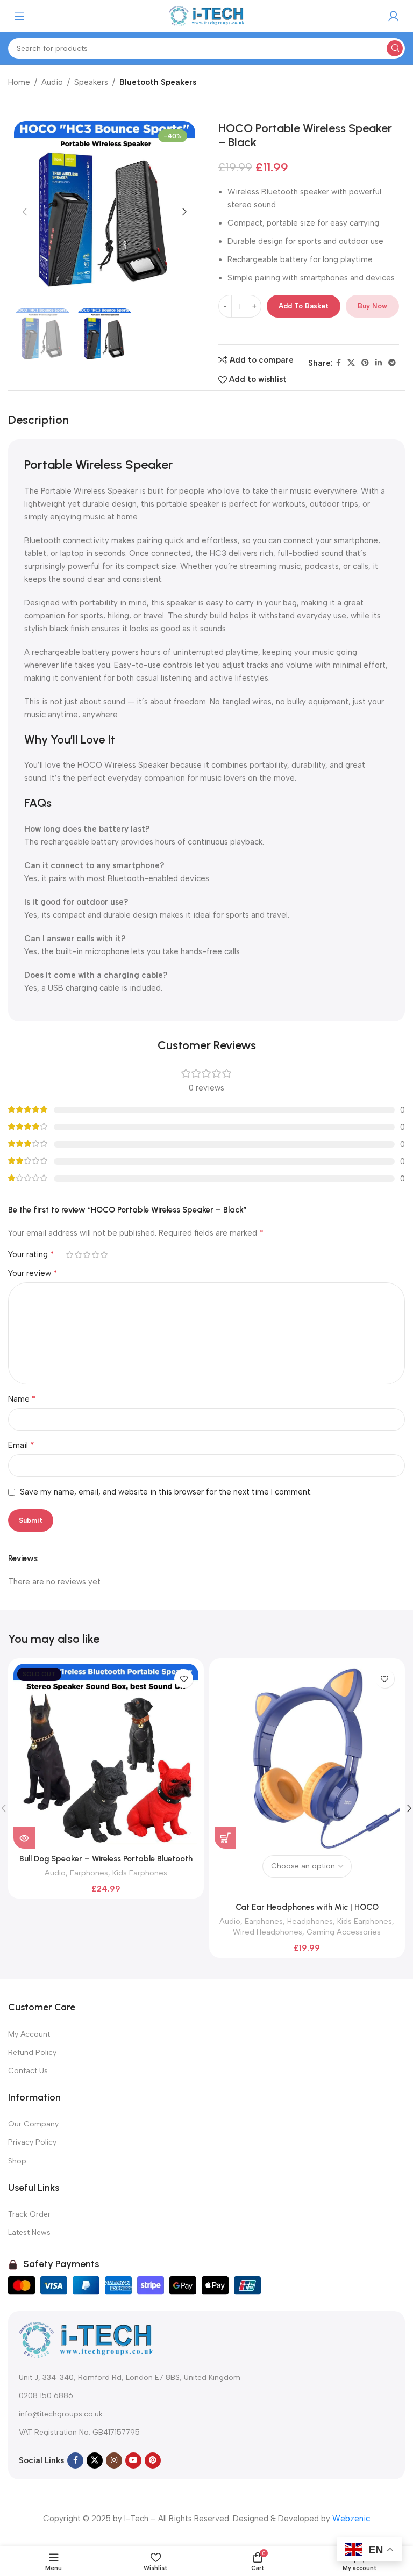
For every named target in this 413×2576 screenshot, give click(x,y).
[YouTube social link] (133, 2460)
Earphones (89, 1873)
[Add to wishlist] (184, 1679)
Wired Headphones (268, 1932)
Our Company (33, 2124)
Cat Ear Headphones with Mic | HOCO (307, 1907)
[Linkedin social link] (379, 363)
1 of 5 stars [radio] (69, 1255)
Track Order (29, 2214)
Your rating (31, 1254)
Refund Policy (32, 2052)
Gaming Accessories (344, 1932)
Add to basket (304, 306)
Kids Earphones (140, 1873)
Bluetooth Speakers (158, 82)
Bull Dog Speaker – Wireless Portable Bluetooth (106, 1859)
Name (22, 1399)
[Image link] (86, 2339)
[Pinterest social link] (365, 363)
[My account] (394, 16)
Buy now (372, 306)
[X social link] (351, 363)
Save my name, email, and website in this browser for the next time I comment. (166, 1492)
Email (21, 1445)
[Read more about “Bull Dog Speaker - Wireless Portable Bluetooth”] (24, 1838)
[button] (25, 212)
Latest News (29, 2232)
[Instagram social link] (114, 2460)
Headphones (310, 1921)
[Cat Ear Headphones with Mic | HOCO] (307, 1756)
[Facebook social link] (339, 363)
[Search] (395, 48)
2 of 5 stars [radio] (78, 1255)
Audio (52, 82)
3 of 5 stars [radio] (87, 1255)
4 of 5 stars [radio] (95, 1255)
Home (19, 82)
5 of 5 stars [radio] (104, 1255)
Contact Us (28, 2071)
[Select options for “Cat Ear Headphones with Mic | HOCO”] (225, 1838)
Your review (33, 1273)
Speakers (91, 82)
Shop (17, 2161)
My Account (29, 2034)
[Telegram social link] (392, 363)
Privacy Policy (32, 2142)
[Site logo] (206, 16)
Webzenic (351, 2519)
